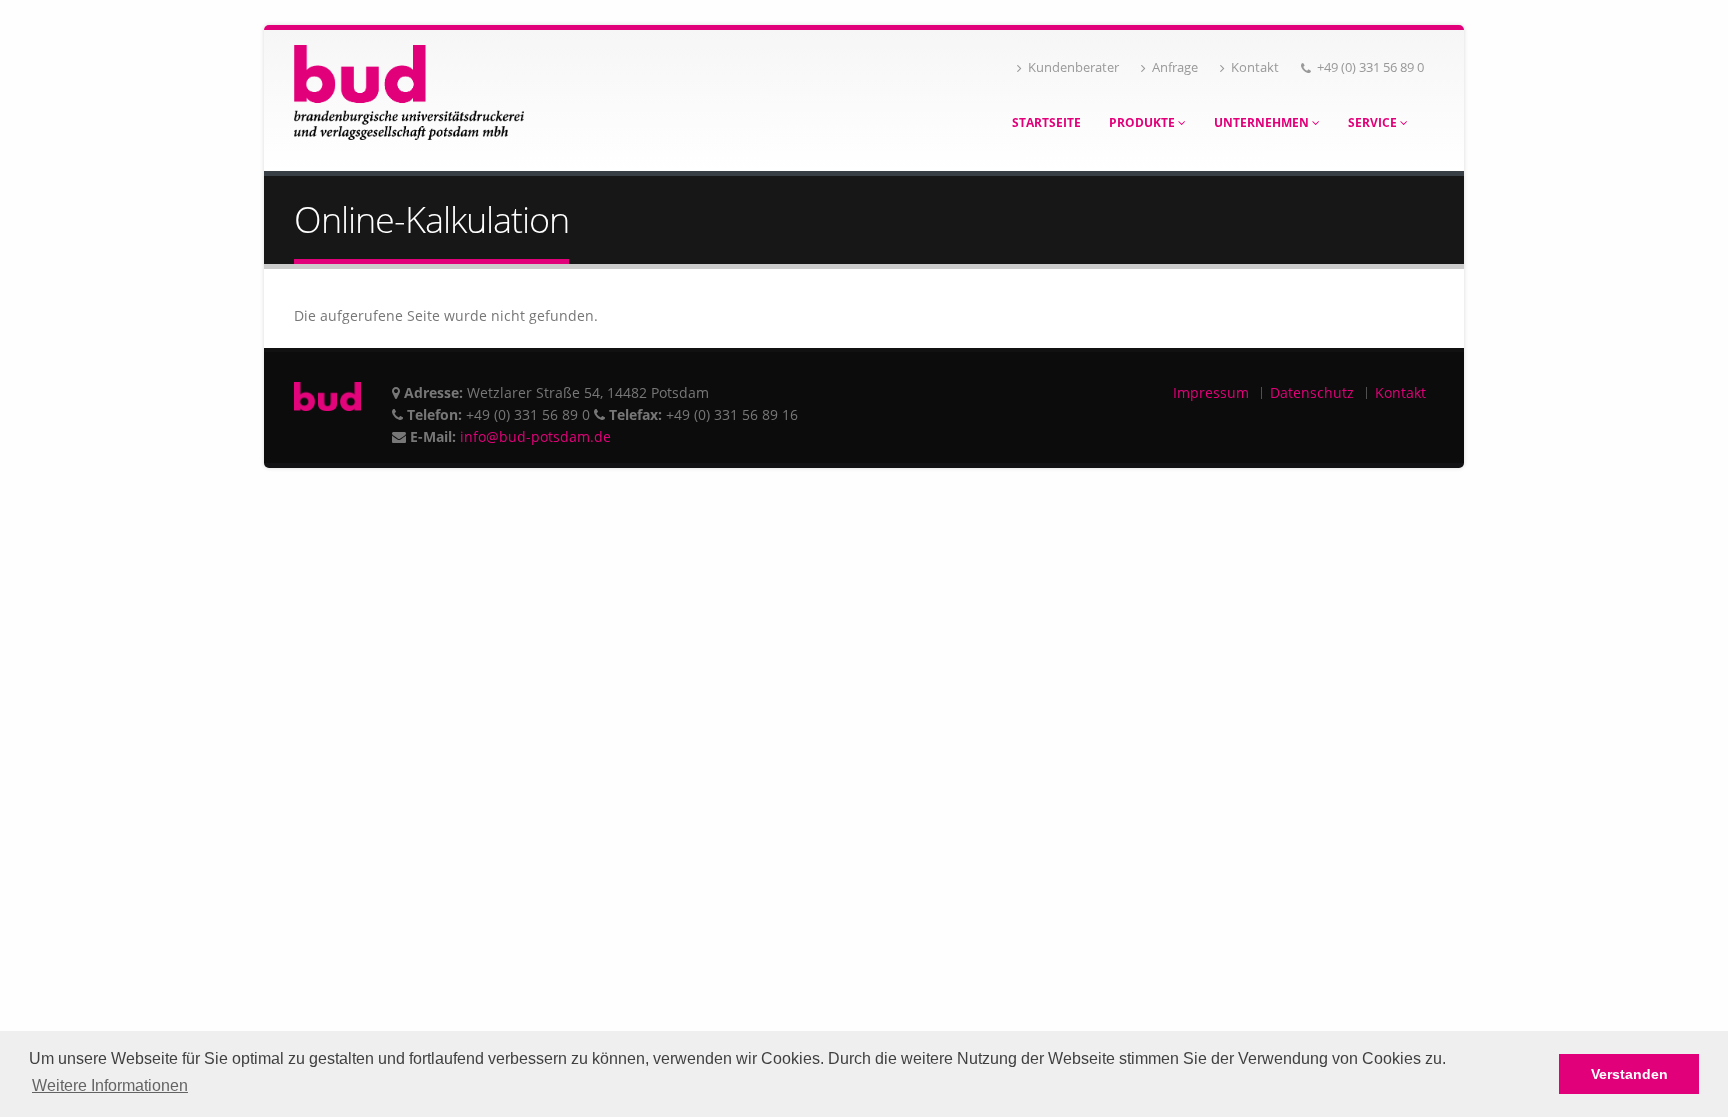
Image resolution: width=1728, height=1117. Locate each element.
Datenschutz (1312, 392)
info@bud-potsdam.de (535, 436)
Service (1374, 122)
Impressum (1211, 392)
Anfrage (1175, 67)
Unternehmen (1263, 122)
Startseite (1046, 122)
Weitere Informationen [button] (110, 1085)
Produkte (1143, 122)
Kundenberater (1073, 67)
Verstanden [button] (1629, 1074)
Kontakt (1255, 67)
